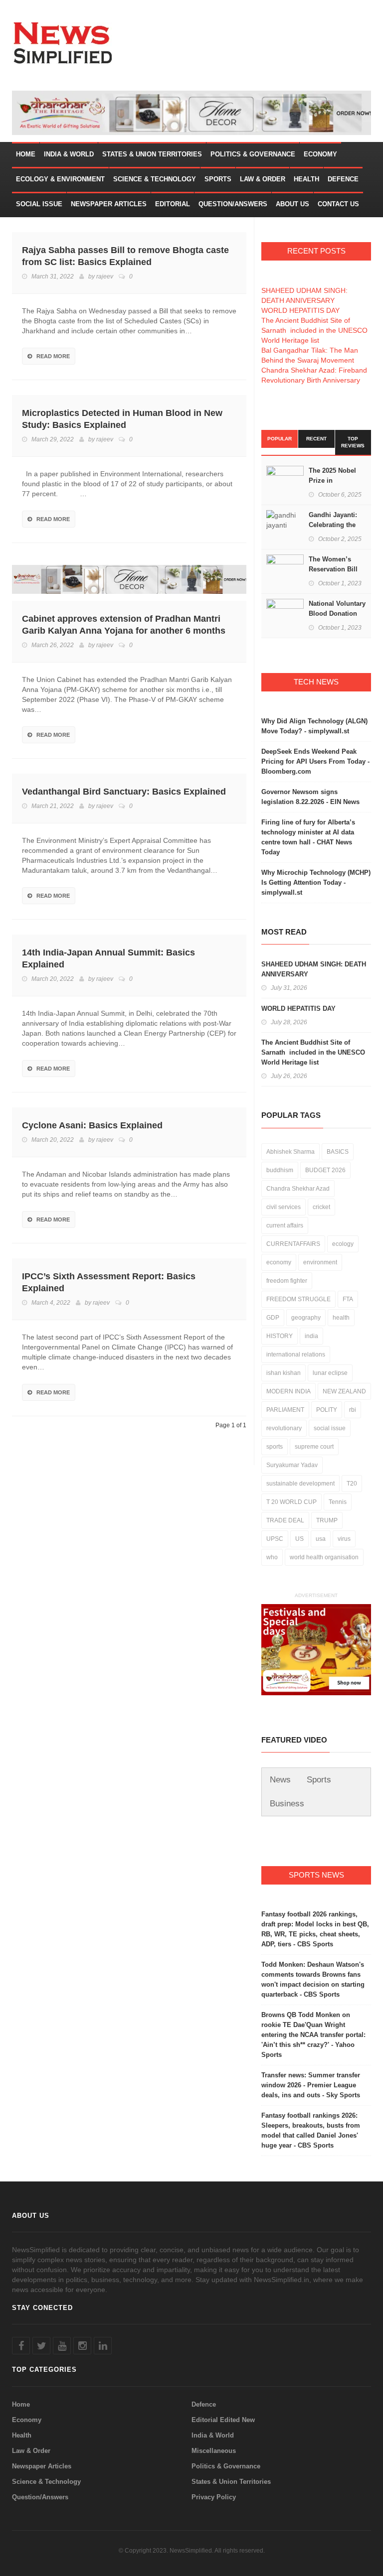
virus (344, 1539)
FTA (348, 1299)
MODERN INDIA (288, 1391)
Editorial (173, 204)
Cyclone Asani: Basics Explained (92, 1125)
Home (26, 154)
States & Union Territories (152, 154)
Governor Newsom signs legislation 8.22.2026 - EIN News (310, 797)
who (272, 1557)
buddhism (280, 1170)
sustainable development (300, 1484)
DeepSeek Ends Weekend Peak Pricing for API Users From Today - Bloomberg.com (315, 761)
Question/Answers (233, 204)
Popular (280, 439)
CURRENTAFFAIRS (293, 1244)
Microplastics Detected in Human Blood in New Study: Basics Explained (122, 419)
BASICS (338, 1152)
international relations (296, 1355)
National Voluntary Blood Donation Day (337, 613)
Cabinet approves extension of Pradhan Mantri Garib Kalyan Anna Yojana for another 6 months (124, 625)
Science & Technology (155, 179)
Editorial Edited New (223, 2420)
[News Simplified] (66, 42)
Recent (316, 439)
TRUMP (327, 1520)
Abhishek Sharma (290, 1152)
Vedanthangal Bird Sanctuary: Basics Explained (124, 792)
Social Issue (39, 204)
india (311, 1336)
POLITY (327, 1410)
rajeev (105, 276)
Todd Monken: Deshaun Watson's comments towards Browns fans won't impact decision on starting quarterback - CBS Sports (313, 1979)
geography (306, 1318)
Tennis (338, 1502)
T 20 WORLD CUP (291, 1502)
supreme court (314, 1447)
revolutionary (284, 1428)
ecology (343, 1244)
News (280, 1780)
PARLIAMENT (285, 1410)
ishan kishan (284, 1373)
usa (321, 1539)
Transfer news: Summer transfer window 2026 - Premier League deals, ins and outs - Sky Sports (311, 2085)
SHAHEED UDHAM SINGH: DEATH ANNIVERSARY (314, 969)
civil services (284, 1207)
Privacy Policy (214, 2497)
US (299, 1539)
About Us (292, 204)
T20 (352, 1484)
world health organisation (324, 1557)
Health (306, 179)
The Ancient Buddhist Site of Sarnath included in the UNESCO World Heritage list (314, 330)
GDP (273, 1318)
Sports (218, 179)
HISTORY (280, 1336)
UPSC (275, 1539)
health (341, 1318)
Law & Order (263, 179)
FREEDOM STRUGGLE (298, 1299)
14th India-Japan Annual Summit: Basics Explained (108, 958)
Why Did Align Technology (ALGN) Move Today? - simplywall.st (314, 726)
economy (279, 1262)
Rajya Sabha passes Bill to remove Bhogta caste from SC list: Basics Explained (125, 256)
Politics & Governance (253, 154)
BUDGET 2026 (325, 1170)
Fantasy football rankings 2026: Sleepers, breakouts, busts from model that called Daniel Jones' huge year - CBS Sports (311, 2130)
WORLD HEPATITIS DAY (300, 310)
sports (275, 1447)
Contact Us (338, 204)
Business (287, 1804)
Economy (320, 154)
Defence (343, 179)
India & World (69, 154)
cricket (321, 1207)
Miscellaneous (214, 2451)
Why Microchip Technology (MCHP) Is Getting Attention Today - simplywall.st (316, 882)
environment (320, 1262)
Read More (53, 356)
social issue (330, 1428)
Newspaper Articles (109, 204)
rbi (353, 1410)
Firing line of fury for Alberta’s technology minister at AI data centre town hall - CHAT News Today (308, 837)
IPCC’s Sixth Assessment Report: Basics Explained (109, 1282)
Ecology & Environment (60, 179)
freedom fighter (287, 1281)
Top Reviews (353, 442)
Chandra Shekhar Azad (298, 1189)
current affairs (285, 1225)
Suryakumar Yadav (292, 1465)
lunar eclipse (330, 1373)
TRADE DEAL (285, 1520)
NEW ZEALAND (344, 1391)
